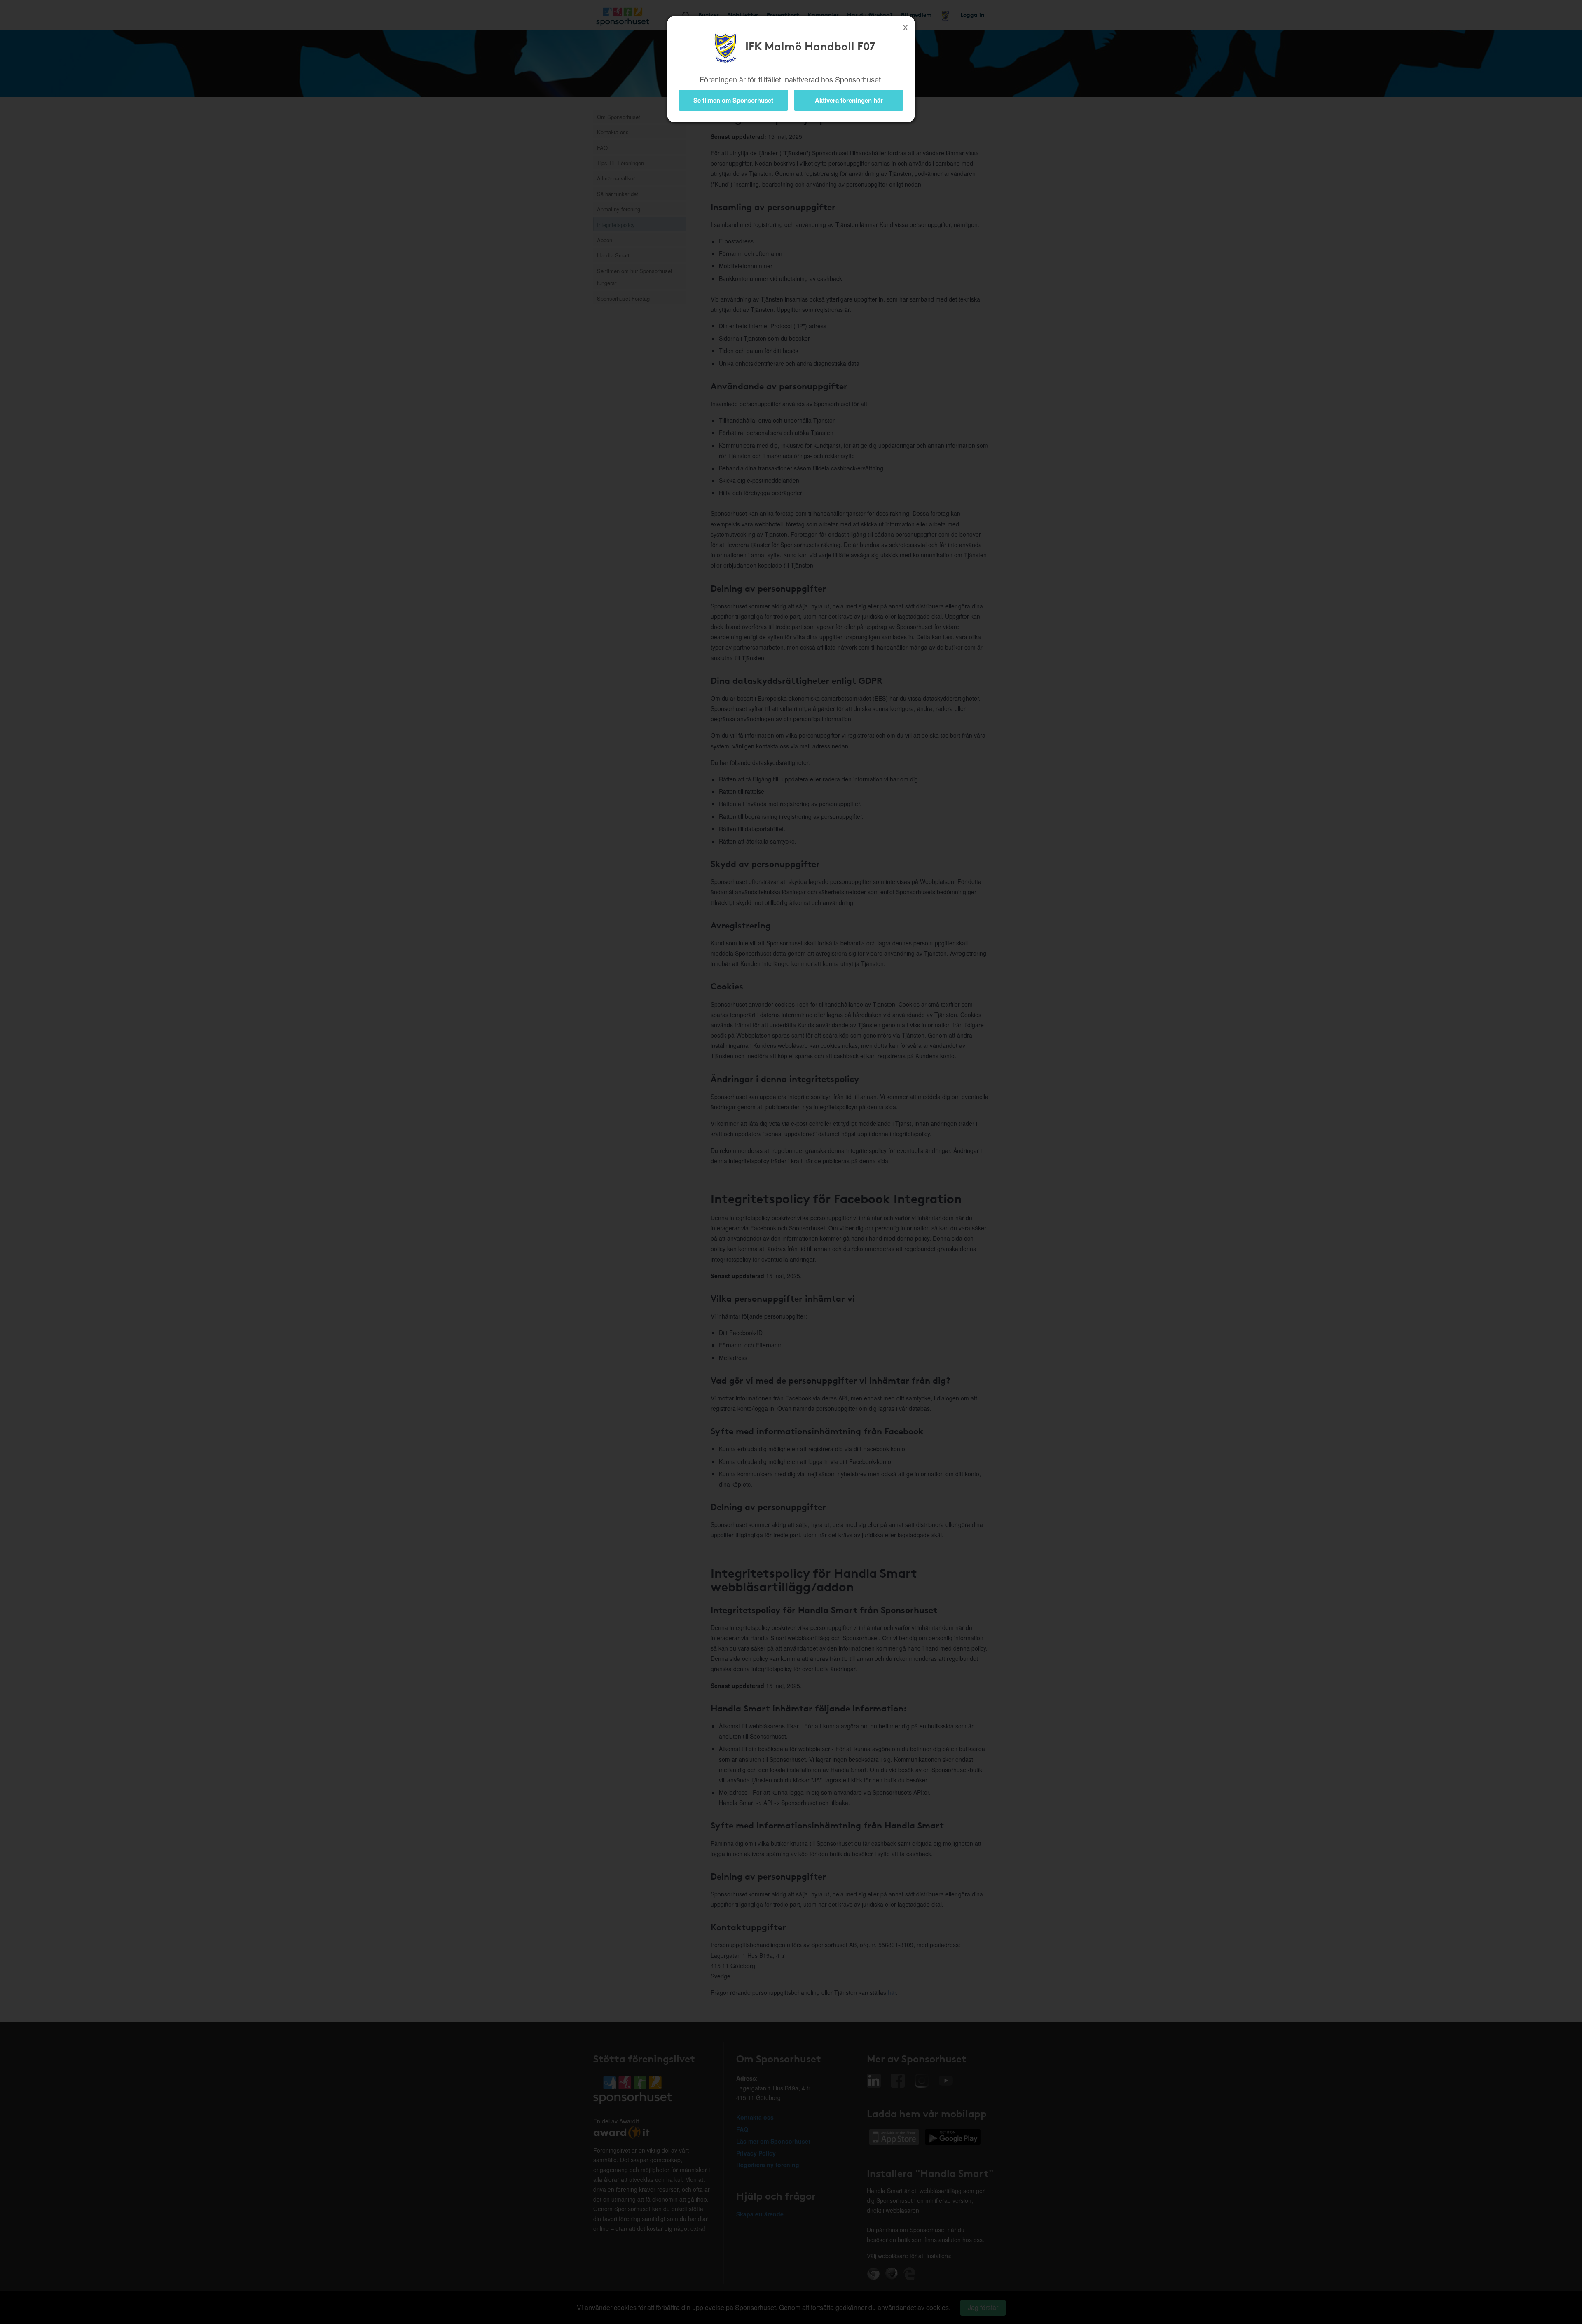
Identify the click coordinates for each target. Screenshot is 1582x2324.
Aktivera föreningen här (849, 100)
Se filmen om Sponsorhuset (733, 100)
